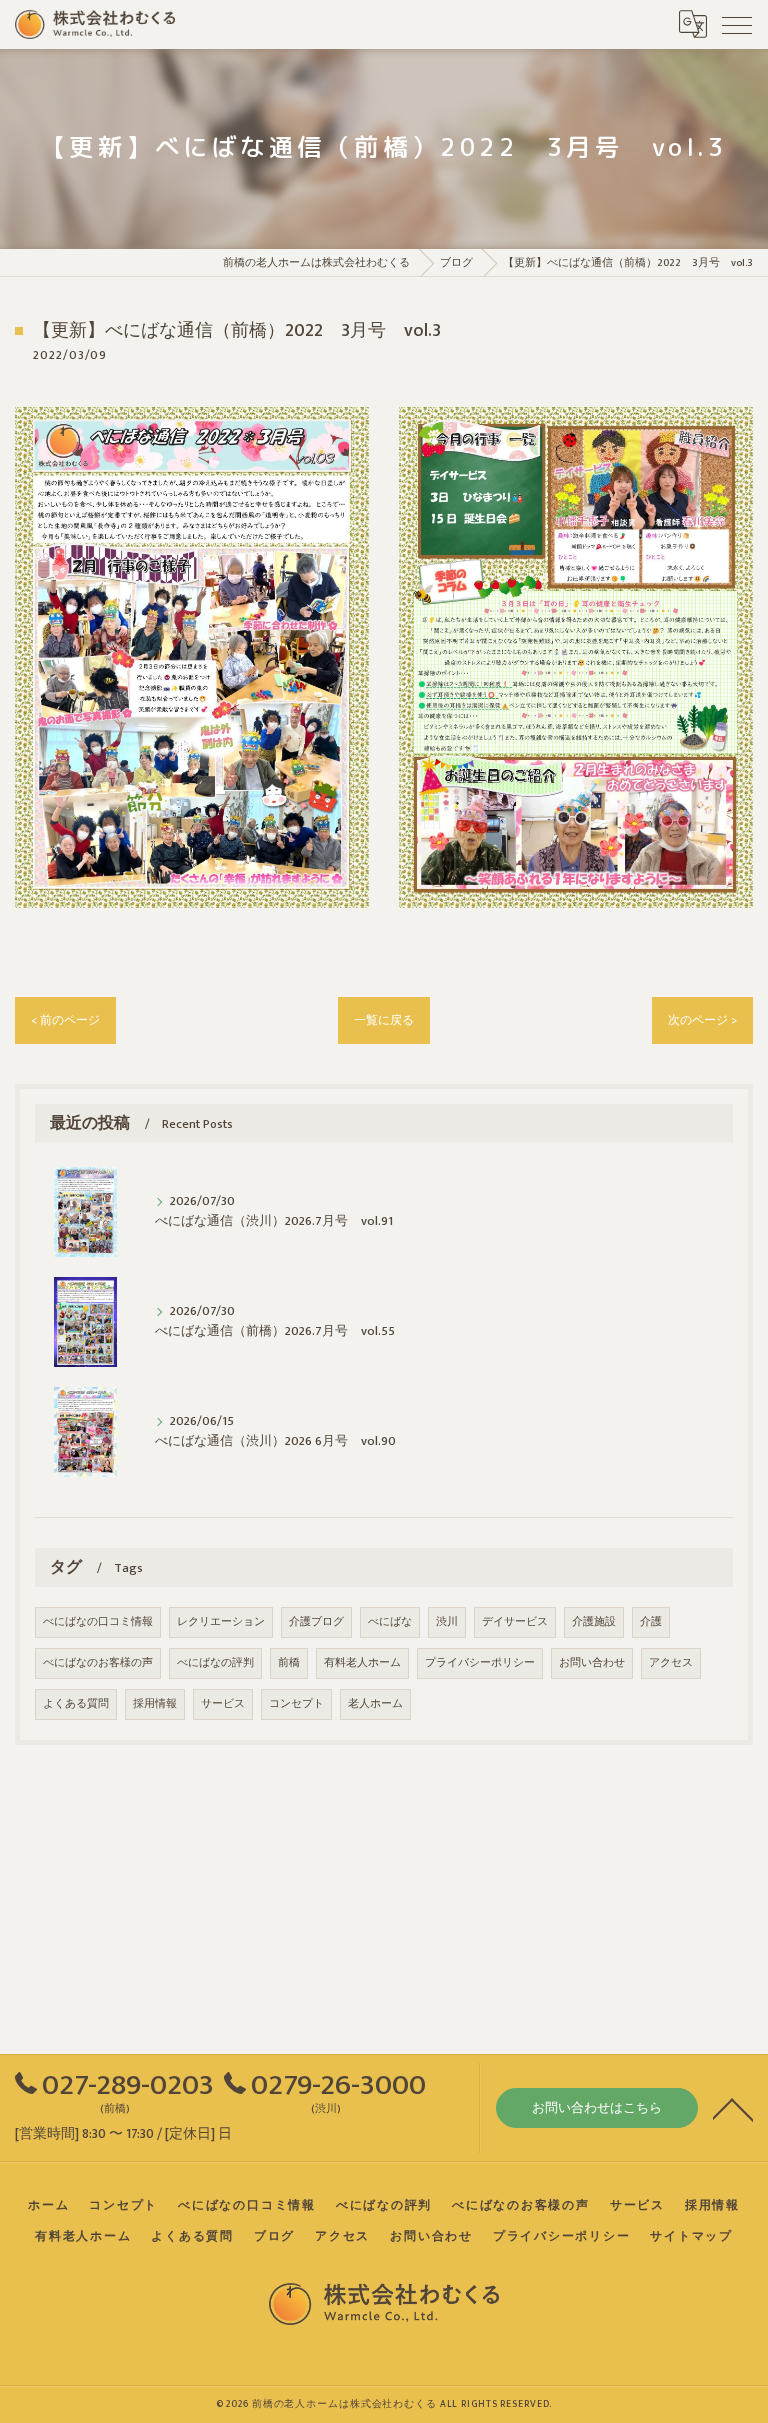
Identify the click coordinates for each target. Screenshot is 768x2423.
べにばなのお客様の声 (98, 1663)
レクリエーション (221, 1622)
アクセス (671, 1663)
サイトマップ (691, 2236)
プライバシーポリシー (480, 1663)
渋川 (447, 1622)
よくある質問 (76, 1704)
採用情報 (155, 1704)
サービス (223, 1704)
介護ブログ (316, 1622)
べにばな (390, 1622)
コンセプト (296, 1704)
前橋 (289, 1663)
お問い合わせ (592, 1663)
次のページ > (702, 1020)
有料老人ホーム (362, 1663)
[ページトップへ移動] (733, 2108)
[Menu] (737, 24)
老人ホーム (375, 1704)
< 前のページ (65, 1020)
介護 (651, 1622)
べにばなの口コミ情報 (98, 1622)
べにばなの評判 (215, 1663)
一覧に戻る (384, 1020)
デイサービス (515, 1622)
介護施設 (594, 1622)
